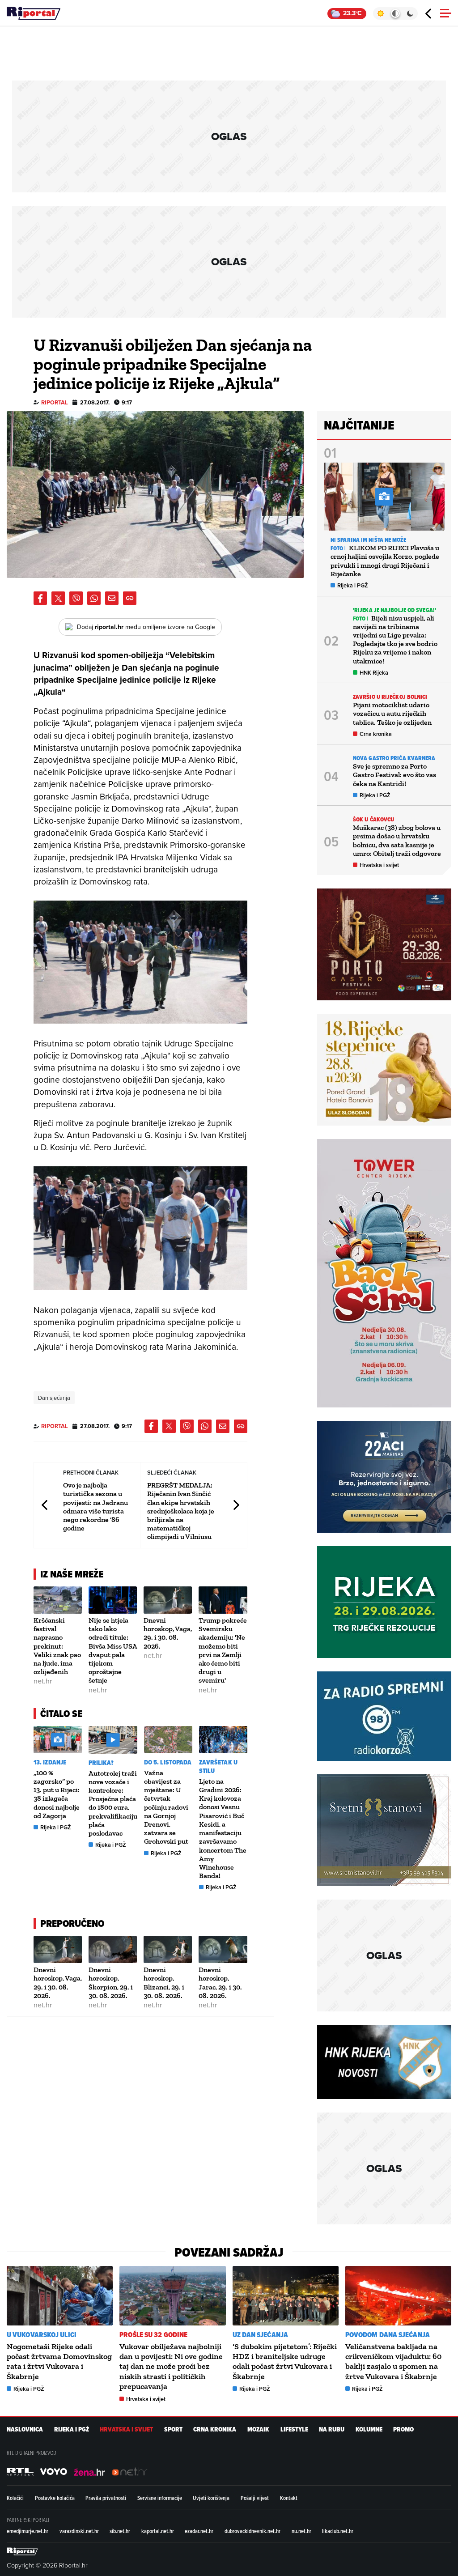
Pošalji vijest (255, 2498)
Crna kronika (376, 734)
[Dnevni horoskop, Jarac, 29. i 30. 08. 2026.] (223, 1949)
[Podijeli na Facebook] (40, 598)
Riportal (55, 402)
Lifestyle (294, 2429)
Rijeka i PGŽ (56, 1827)
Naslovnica (25, 2429)
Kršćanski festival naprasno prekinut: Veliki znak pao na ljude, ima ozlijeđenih (57, 1646)
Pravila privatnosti (106, 2498)
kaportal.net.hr (158, 2531)
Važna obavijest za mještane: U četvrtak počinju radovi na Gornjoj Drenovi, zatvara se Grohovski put (166, 1807)
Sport (173, 2429)
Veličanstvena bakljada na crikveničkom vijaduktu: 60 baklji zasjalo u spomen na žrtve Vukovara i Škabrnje (393, 2361)
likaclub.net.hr (338, 2531)
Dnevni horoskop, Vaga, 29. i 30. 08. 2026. (168, 1633)
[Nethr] (130, 2472)
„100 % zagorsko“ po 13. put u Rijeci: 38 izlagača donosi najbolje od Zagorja (57, 1794)
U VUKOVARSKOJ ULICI (42, 2335)
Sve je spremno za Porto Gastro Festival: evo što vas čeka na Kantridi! (394, 775)
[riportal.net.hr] (22, 2551)
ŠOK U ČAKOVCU (373, 819)
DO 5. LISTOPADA (168, 1762)
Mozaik (258, 2429)
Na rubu (332, 2429)
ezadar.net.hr (199, 2531)
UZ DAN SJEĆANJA (261, 2335)
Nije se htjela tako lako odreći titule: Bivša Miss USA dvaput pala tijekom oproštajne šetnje (113, 1650)
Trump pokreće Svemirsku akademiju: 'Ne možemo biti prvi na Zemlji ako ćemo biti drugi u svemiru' (223, 1650)
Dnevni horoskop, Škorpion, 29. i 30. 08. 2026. (111, 1983)
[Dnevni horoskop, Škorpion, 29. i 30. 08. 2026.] (113, 1949)
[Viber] (76, 598)
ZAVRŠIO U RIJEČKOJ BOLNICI (390, 697)
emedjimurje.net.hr (28, 2531)
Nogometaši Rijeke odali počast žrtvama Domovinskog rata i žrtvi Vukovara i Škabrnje (59, 2361)
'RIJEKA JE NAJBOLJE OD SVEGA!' (394, 610)
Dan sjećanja (54, 1398)
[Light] (380, 13)
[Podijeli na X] (58, 598)
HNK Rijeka (374, 673)
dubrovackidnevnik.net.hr (252, 2531)
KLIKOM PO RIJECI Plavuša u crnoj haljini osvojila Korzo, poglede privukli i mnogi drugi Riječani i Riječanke (385, 561)
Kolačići (15, 2498)
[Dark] (410, 13)
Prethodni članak (45, 1505)
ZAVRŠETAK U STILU (218, 1767)
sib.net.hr (120, 2531)
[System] (395, 13)
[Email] (112, 598)
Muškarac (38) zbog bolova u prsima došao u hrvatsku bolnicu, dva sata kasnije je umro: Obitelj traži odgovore (397, 840)
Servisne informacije (160, 2498)
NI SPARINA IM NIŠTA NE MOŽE (368, 540)
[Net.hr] (20, 2472)
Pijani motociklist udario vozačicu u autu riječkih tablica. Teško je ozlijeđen (392, 713)
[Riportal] (34, 13)
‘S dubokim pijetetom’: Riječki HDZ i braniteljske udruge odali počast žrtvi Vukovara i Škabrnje (285, 2361)
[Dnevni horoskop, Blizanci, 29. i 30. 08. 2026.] (168, 1949)
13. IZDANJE (50, 1762)
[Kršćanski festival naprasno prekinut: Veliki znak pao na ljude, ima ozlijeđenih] (58, 1600)
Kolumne (369, 2429)
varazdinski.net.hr (79, 2531)
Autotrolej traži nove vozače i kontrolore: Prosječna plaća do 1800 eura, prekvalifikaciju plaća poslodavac (113, 1803)
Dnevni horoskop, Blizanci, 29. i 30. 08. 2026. (164, 1983)
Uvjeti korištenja (211, 2498)
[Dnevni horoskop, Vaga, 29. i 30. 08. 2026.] (168, 1600)
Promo (403, 2429)
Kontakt (289, 2498)
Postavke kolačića (55, 2498)
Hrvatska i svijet (379, 865)
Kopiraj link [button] (130, 598)
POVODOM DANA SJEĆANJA (388, 2335)
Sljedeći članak (236, 1505)
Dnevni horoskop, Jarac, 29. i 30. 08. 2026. (220, 1983)
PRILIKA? (101, 1763)
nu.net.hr (301, 2531)
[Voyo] (54, 2472)
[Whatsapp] (94, 598)
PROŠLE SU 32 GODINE (153, 2335)
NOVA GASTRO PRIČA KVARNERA (394, 758)
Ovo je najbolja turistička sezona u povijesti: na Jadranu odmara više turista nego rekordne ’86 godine (95, 1507)
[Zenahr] (89, 2472)
